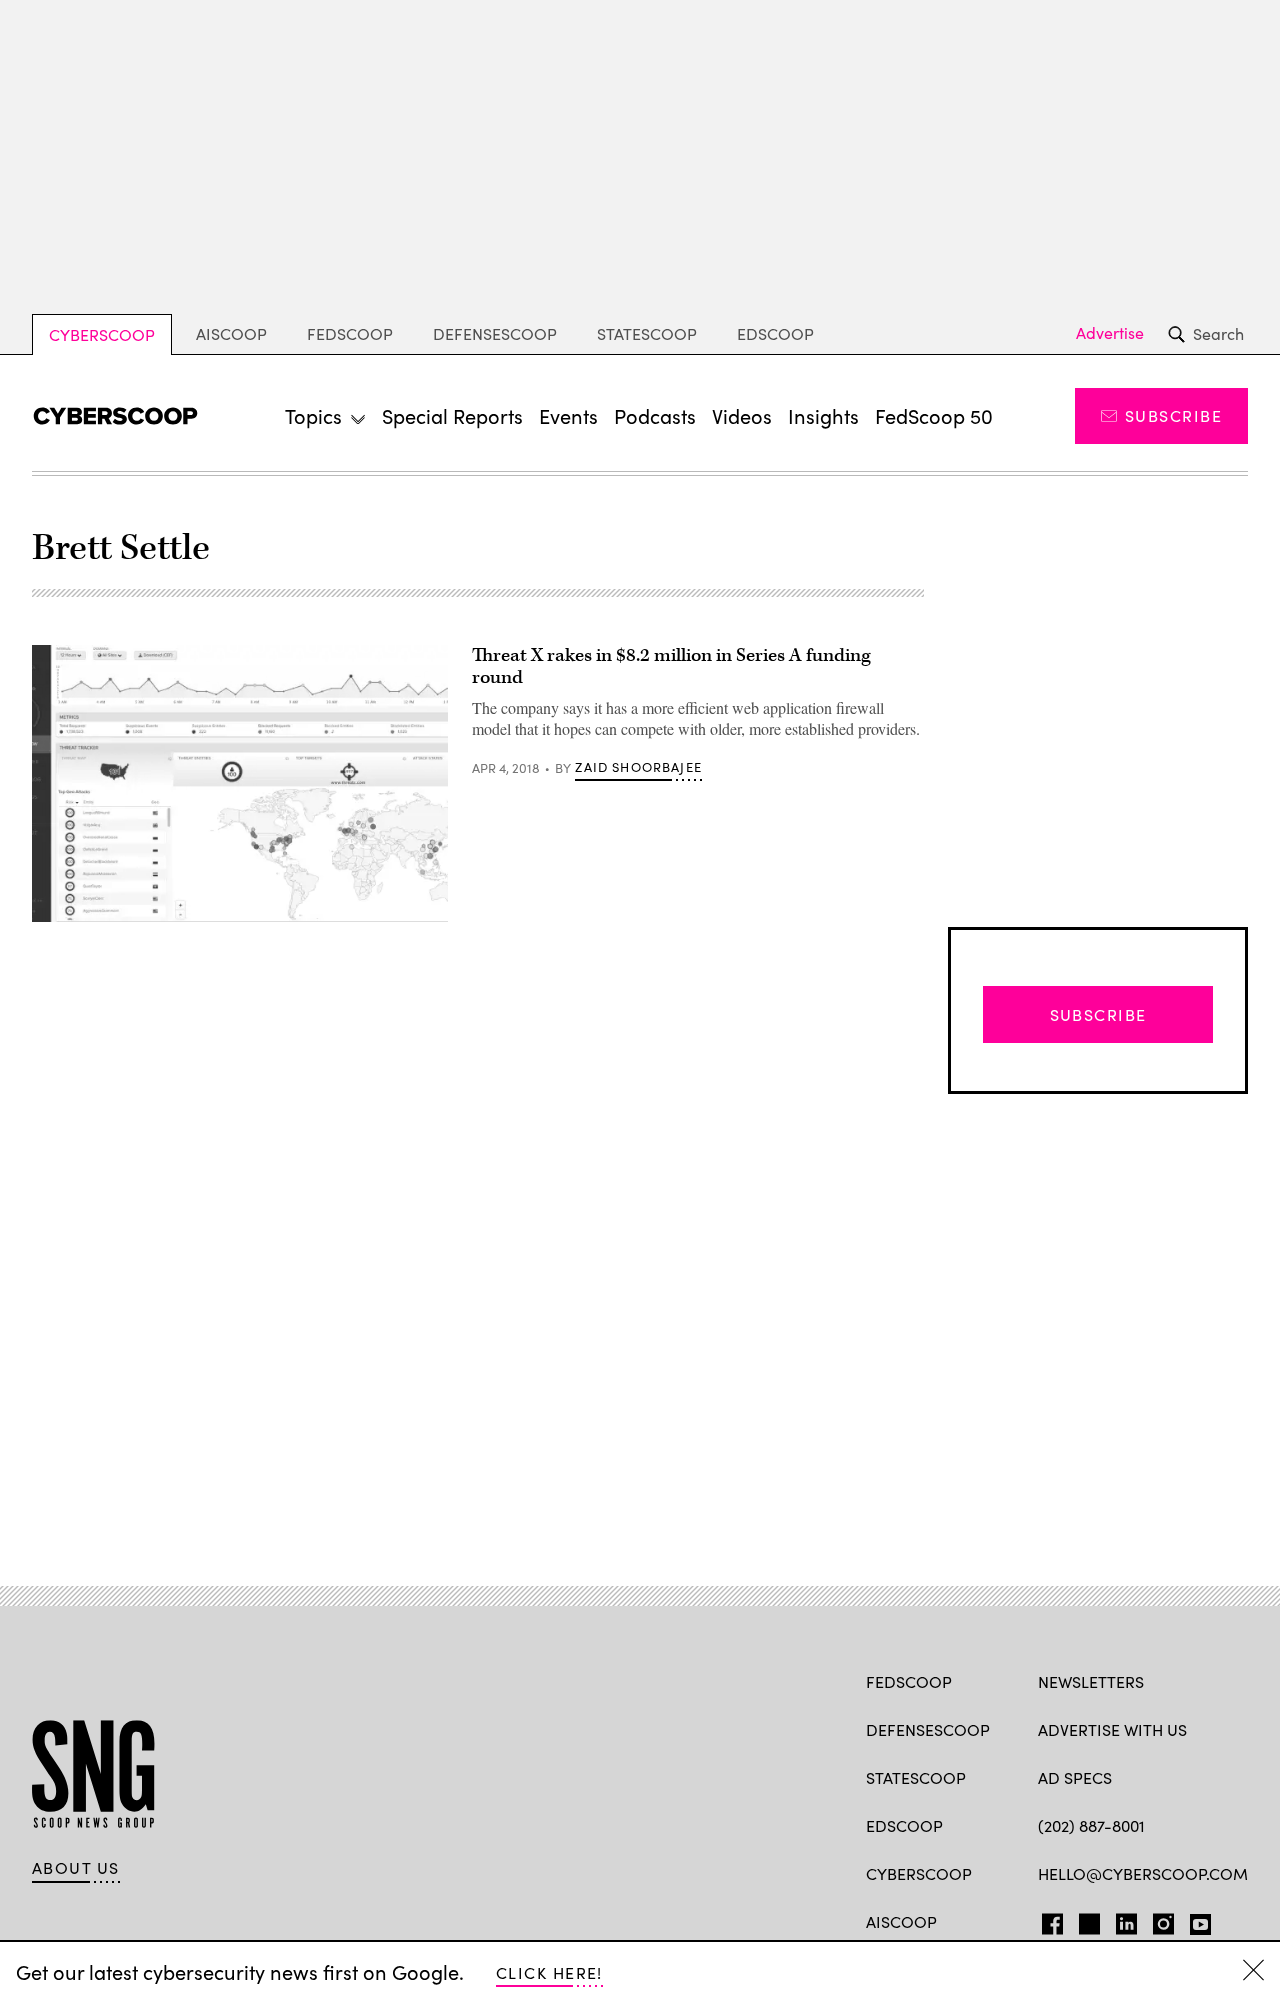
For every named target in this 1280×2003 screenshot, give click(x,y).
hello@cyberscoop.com (1143, 1873)
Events (568, 415)
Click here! (549, 1972)
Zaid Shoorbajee (638, 767)
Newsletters (1091, 1681)
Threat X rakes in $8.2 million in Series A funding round (671, 666)
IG (1157, 1920)
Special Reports (452, 415)
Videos (742, 415)
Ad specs (1075, 1777)
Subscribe (1173, 415)
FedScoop (350, 333)
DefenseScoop (495, 333)
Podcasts (655, 415)
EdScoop (775, 333)
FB (1047, 1920)
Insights (823, 415)
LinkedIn (1126, 1920)
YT (1195, 1920)
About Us (76, 1868)
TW (1086, 1920)
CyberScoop (102, 334)
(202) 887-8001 (1091, 1825)
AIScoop (231, 333)
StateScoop (647, 333)
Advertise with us (1112, 1729)
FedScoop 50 (934, 415)
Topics (313, 415)
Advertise (1110, 333)
